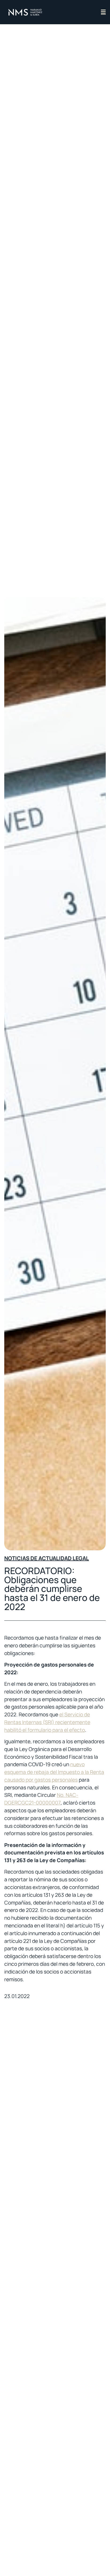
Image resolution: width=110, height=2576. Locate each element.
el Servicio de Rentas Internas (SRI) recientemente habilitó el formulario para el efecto (47, 1722)
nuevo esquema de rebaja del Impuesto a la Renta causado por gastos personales (54, 1772)
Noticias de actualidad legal (47, 1558)
